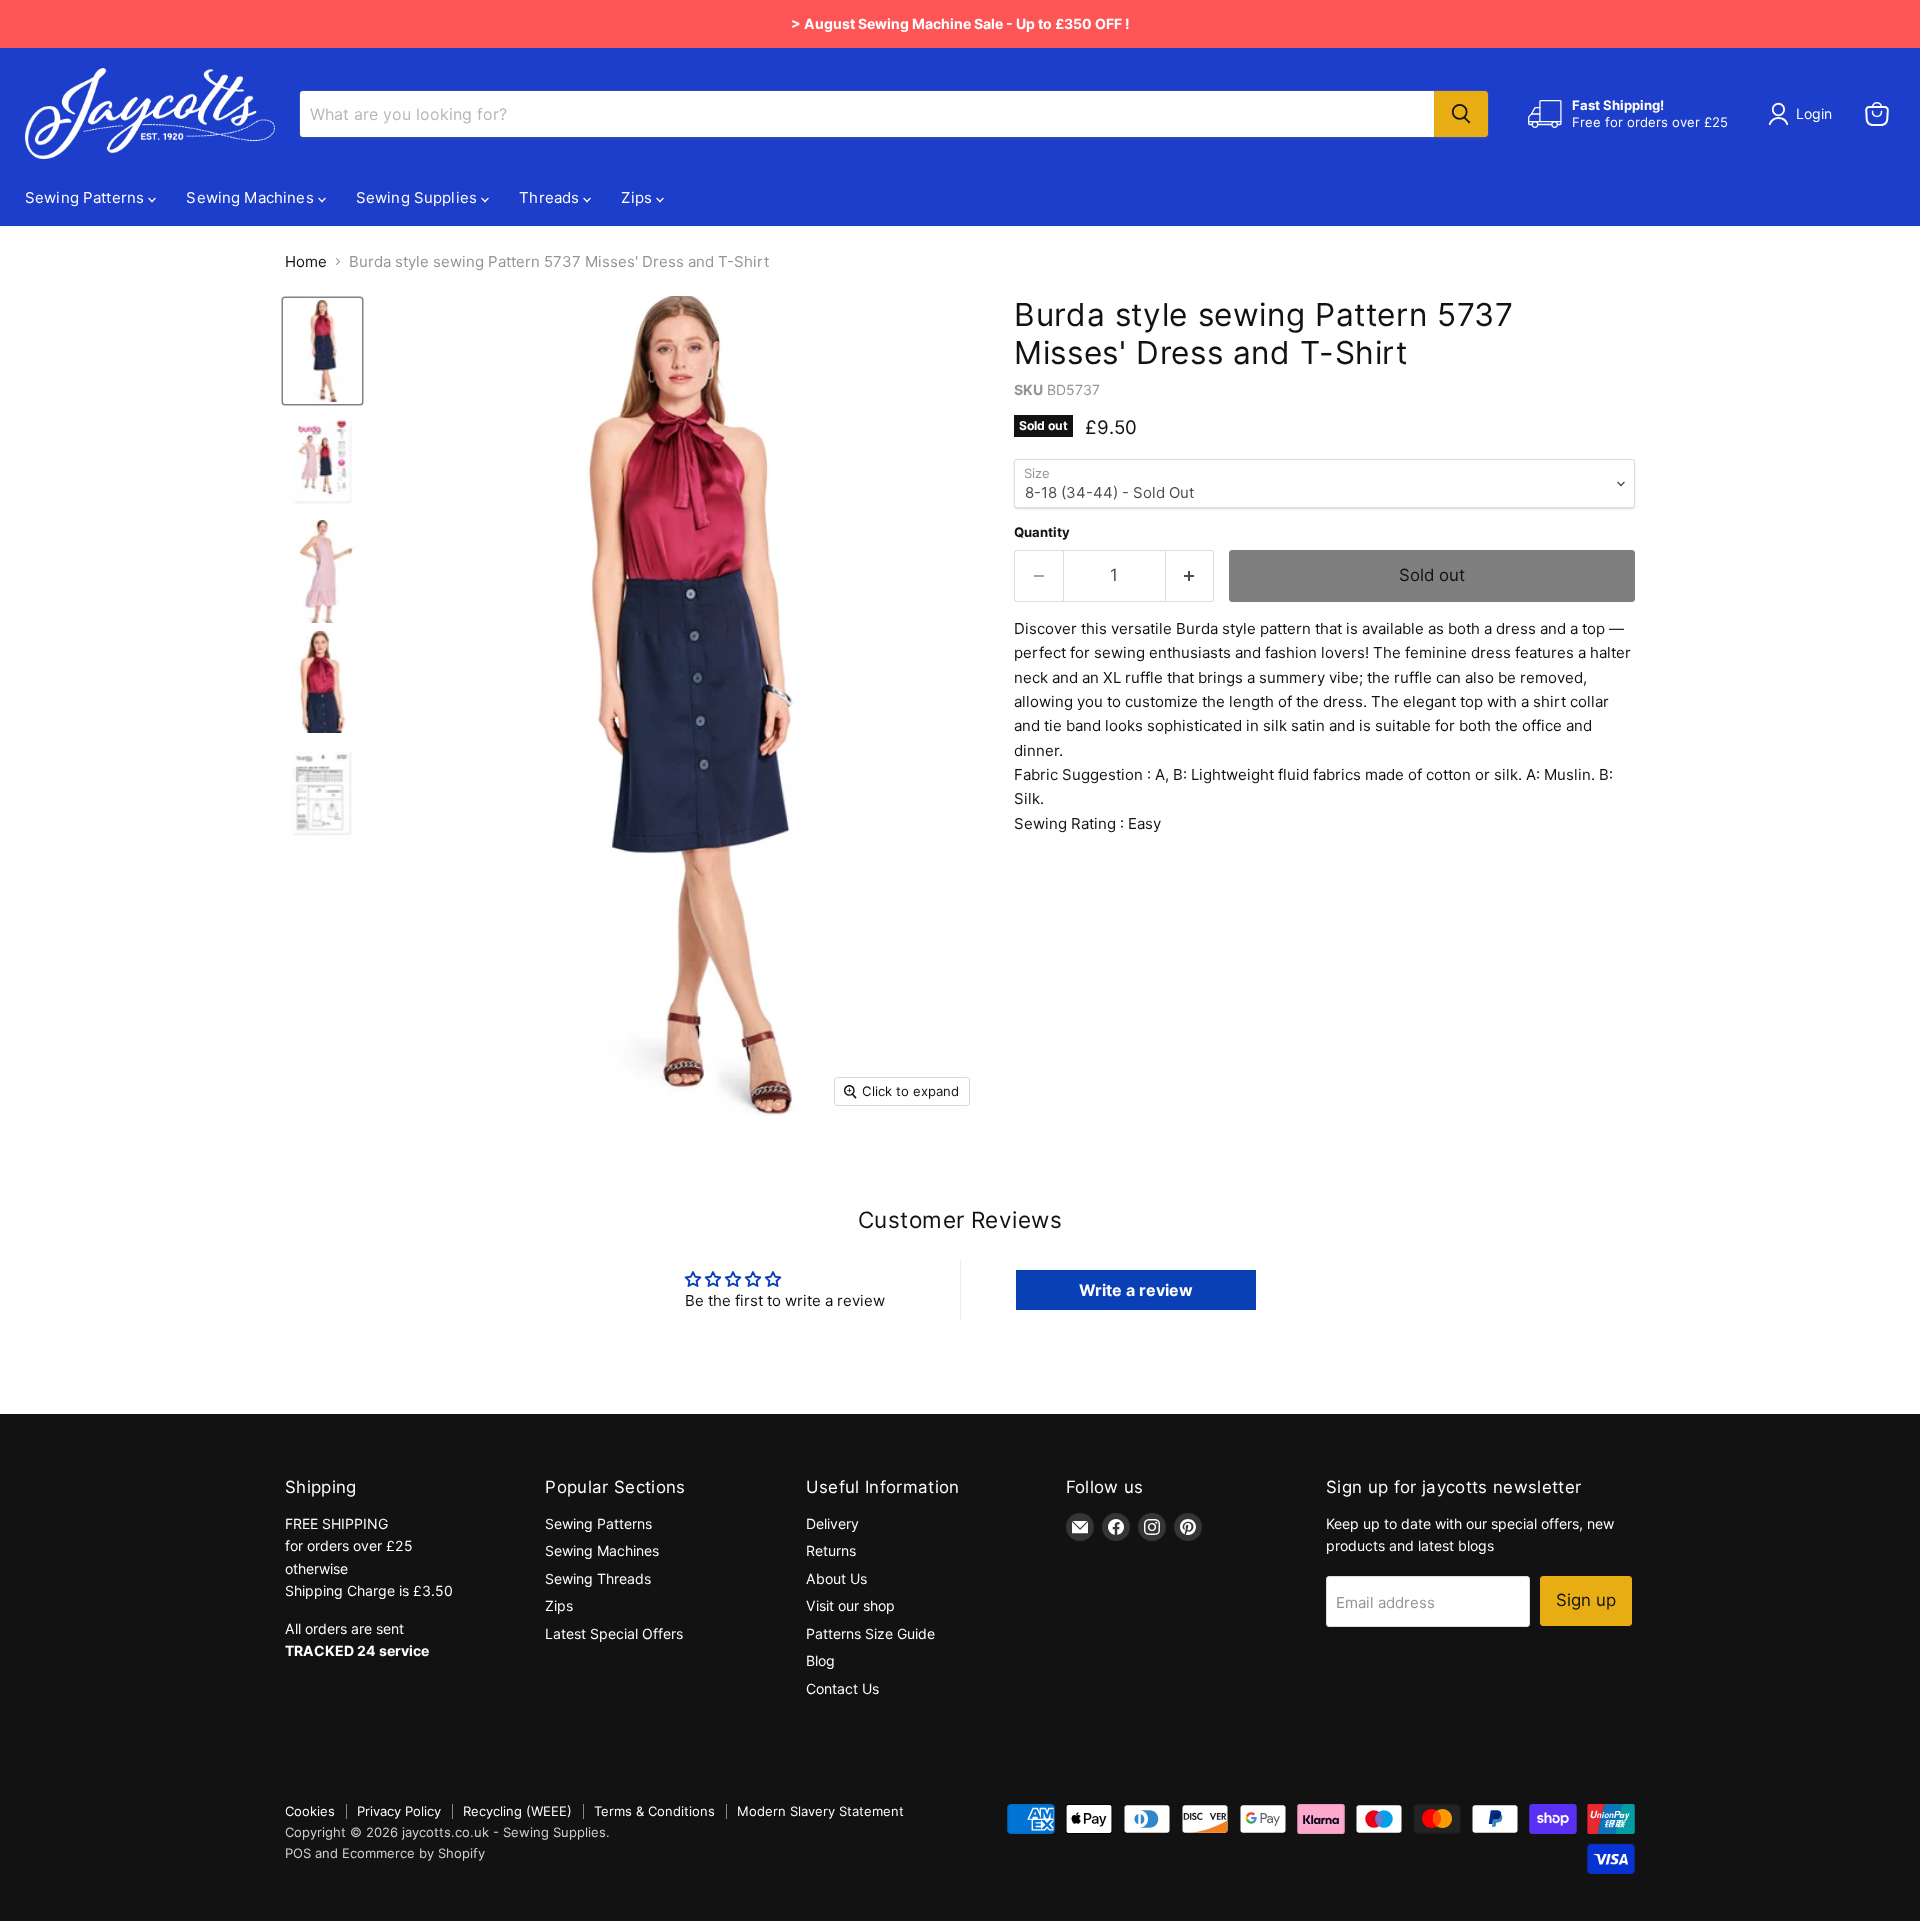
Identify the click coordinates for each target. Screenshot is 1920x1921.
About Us (836, 1578)
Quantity (1042, 532)
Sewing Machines (251, 197)
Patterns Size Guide (870, 1633)
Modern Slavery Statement (820, 1811)
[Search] (1461, 114)
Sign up (1586, 1600)
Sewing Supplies (418, 197)
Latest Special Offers (614, 1633)
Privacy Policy (399, 1811)
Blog (820, 1660)
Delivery (832, 1523)
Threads (551, 197)
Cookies (310, 1811)
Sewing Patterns (86, 197)
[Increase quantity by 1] (1190, 575)
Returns (831, 1550)
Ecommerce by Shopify (413, 1853)
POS (298, 1853)
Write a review (1136, 1290)
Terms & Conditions (654, 1811)
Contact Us (842, 1688)
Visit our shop (850, 1605)
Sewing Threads (598, 1578)
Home (306, 261)
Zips (638, 197)
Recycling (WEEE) (517, 1811)
